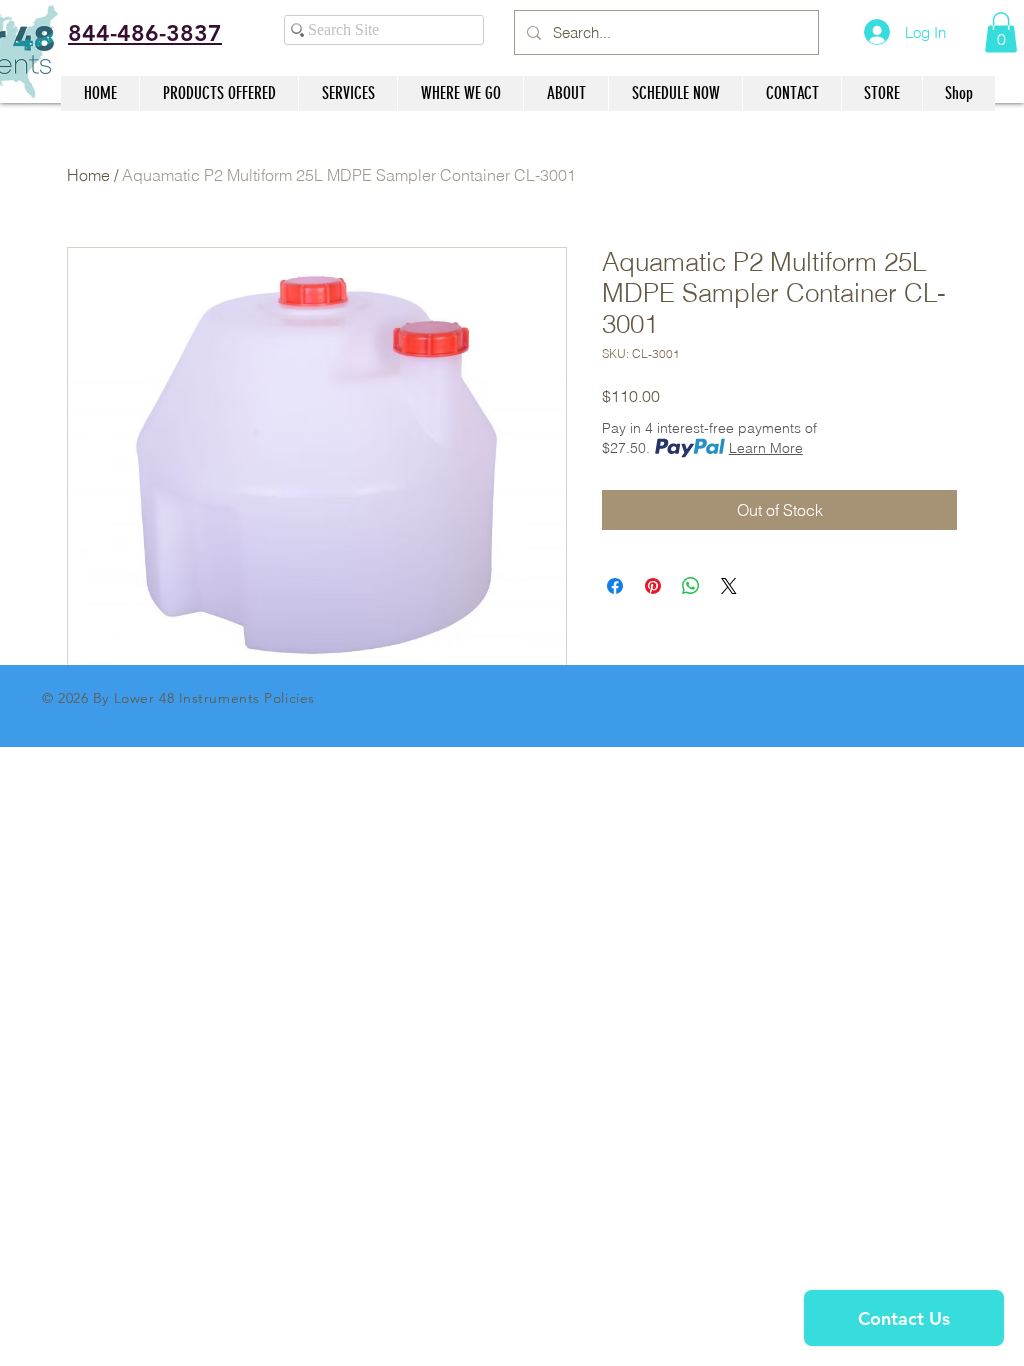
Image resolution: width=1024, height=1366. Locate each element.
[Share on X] (729, 586)
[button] (1001, 32)
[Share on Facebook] (615, 586)
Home (88, 175)
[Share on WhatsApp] (691, 586)
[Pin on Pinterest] (653, 586)
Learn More (766, 448)
